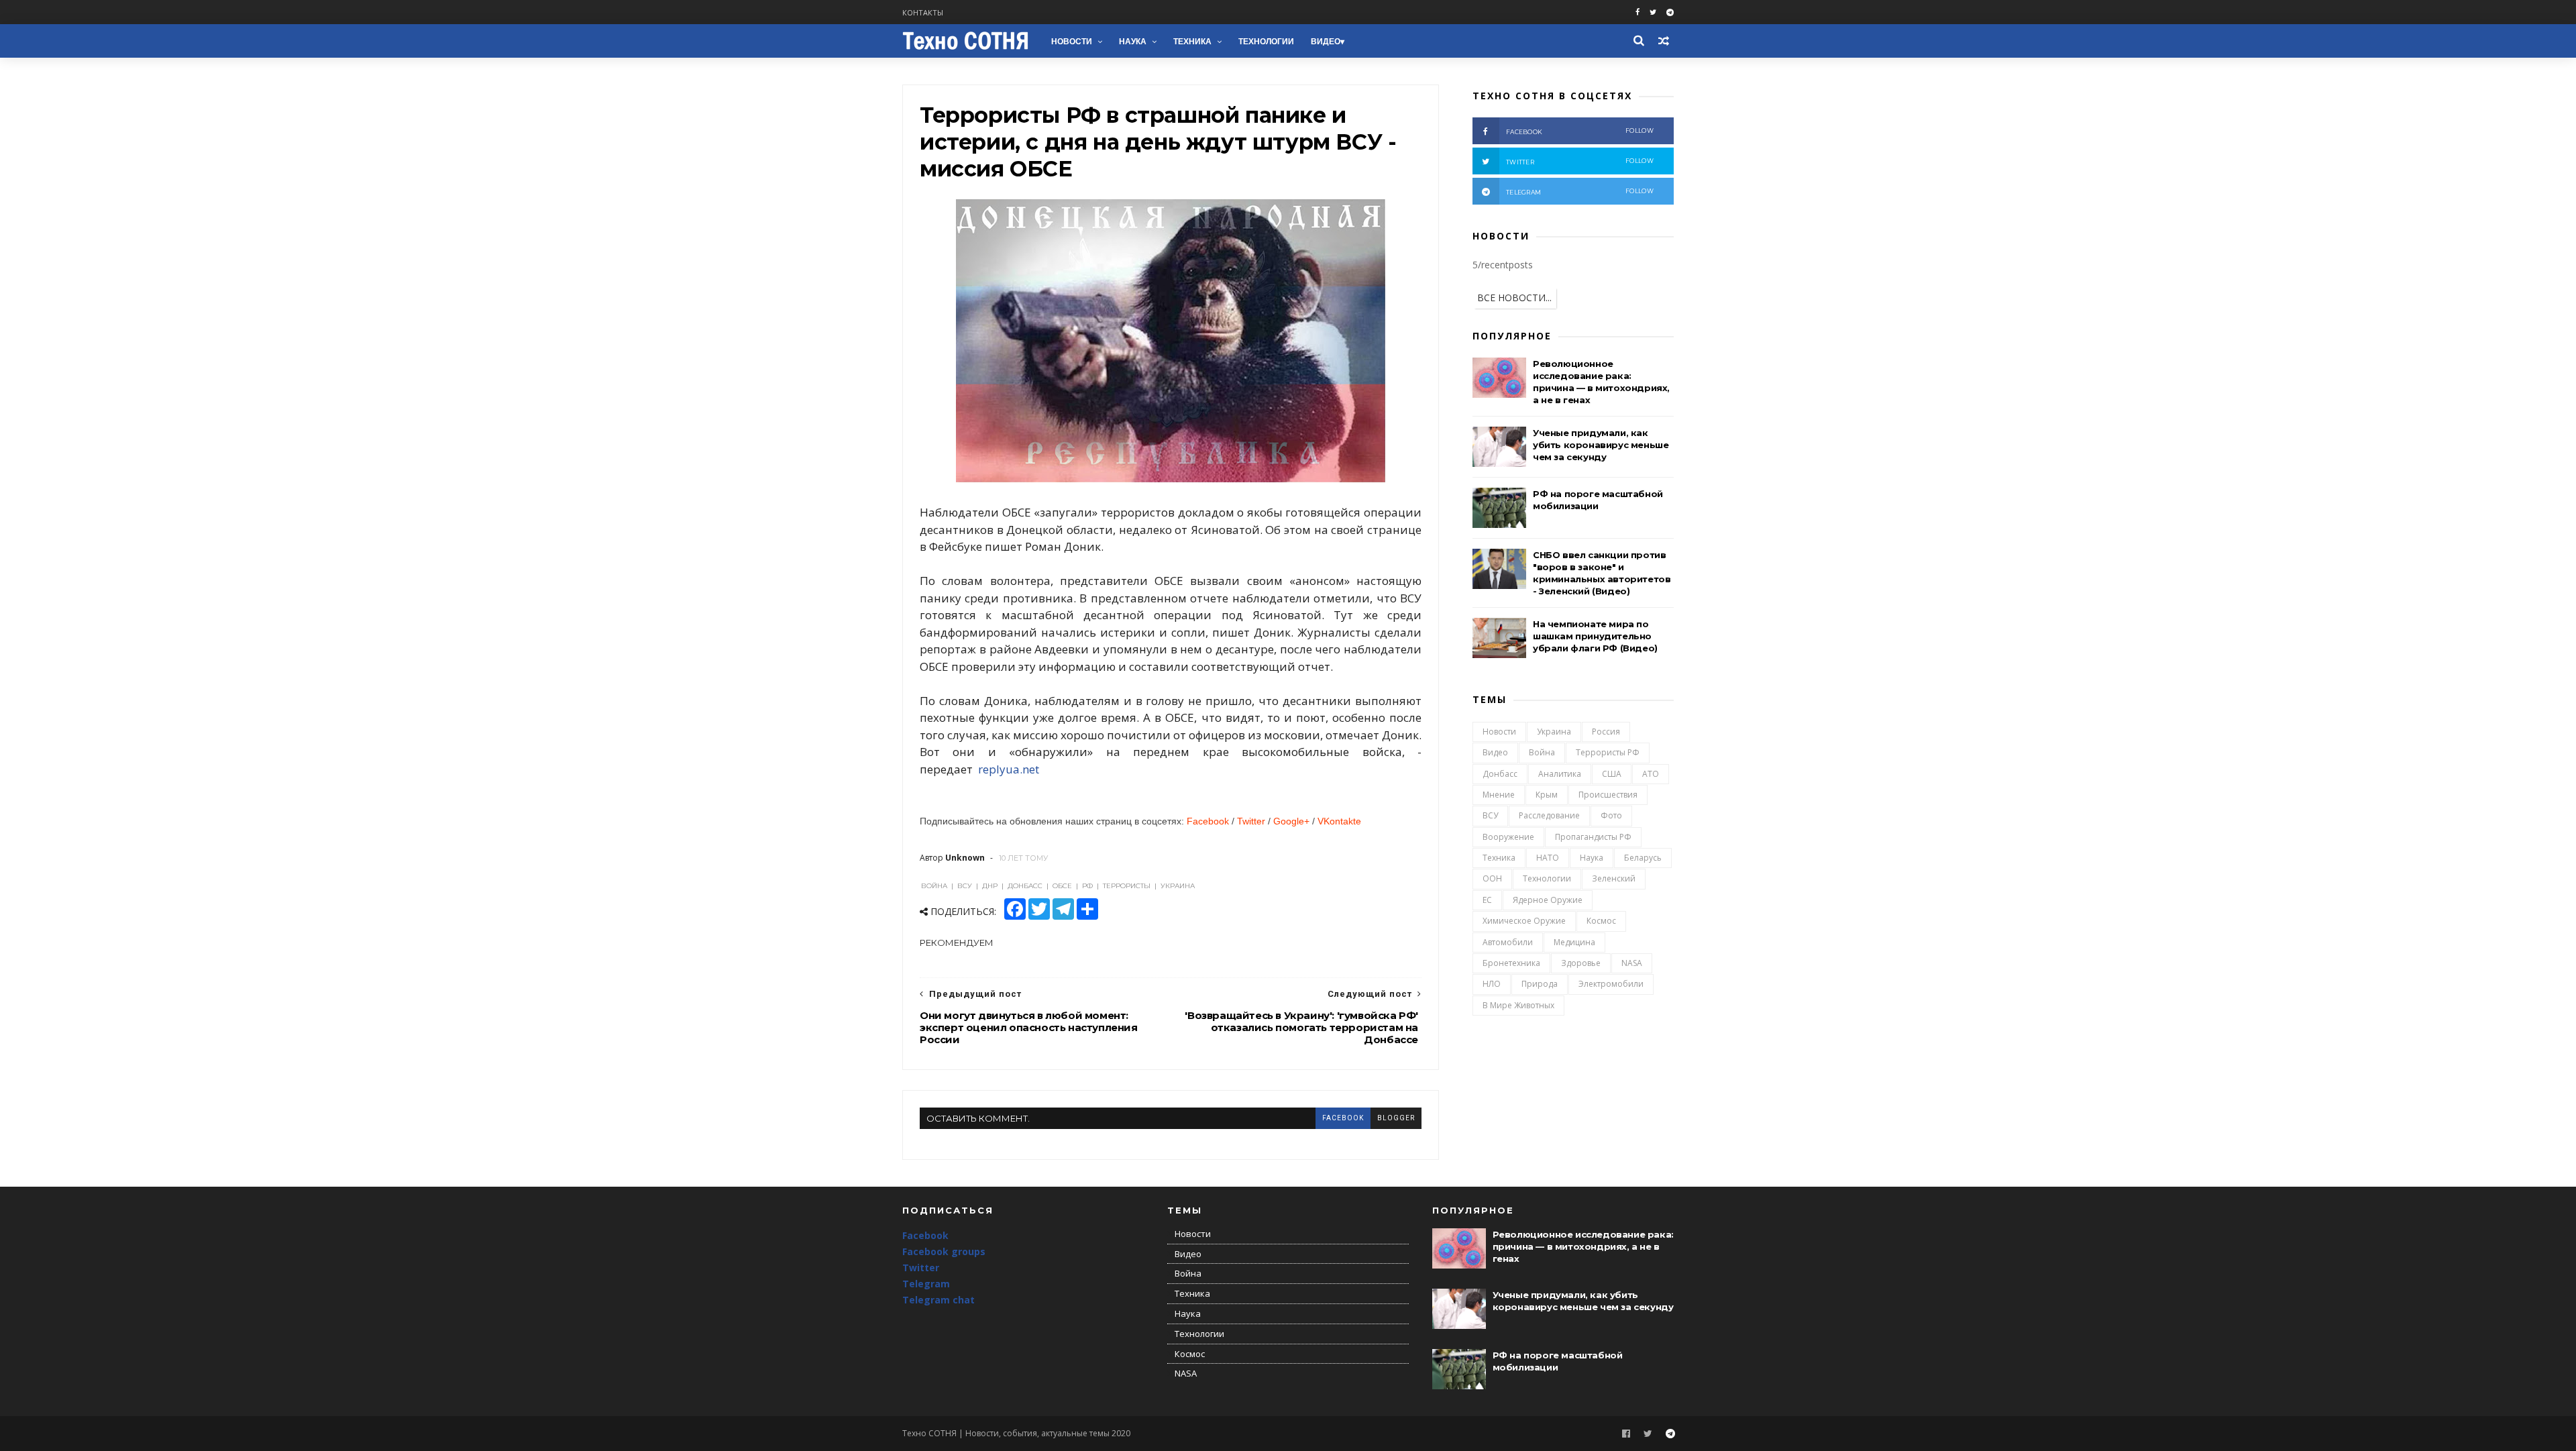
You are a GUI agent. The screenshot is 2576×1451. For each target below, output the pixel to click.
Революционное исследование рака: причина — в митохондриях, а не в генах (1583, 1246)
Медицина (1574, 942)
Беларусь (1643, 858)
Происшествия (1608, 795)
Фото (1611, 815)
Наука (1133, 42)
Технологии (1266, 42)
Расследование (1549, 815)
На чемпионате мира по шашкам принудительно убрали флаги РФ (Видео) (1595, 636)
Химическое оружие (1524, 921)
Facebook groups (944, 1251)
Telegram (926, 1284)
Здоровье (1581, 963)
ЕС (1487, 900)
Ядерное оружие (1548, 900)
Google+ (1291, 821)
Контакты (923, 12)
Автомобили (1508, 942)
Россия (1606, 732)
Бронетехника (1511, 963)
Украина (1554, 732)
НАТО (1548, 858)
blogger (1396, 1118)
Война (1542, 752)
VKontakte (1339, 821)
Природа (1540, 984)
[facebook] (1638, 12)
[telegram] (1670, 12)
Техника (1192, 42)
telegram (1580, 192)
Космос (1601, 921)
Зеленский (1614, 878)
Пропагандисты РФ (1593, 837)
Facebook (1208, 821)
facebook (1343, 1118)
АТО (1651, 774)
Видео (1326, 42)
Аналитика (1560, 774)
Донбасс (1500, 774)
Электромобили (1611, 984)
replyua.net (1007, 769)
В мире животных (1518, 1005)
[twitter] (1653, 12)
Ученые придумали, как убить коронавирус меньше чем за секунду (1601, 445)
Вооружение (1508, 837)
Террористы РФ (1608, 752)
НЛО (1492, 984)
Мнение (1499, 795)
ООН (1492, 878)
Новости (1072, 42)
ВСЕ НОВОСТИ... (1514, 298)
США (1612, 774)
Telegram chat (938, 1300)
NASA (1632, 963)
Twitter (1251, 821)
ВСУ (1490, 815)
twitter (1580, 161)
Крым (1547, 795)
